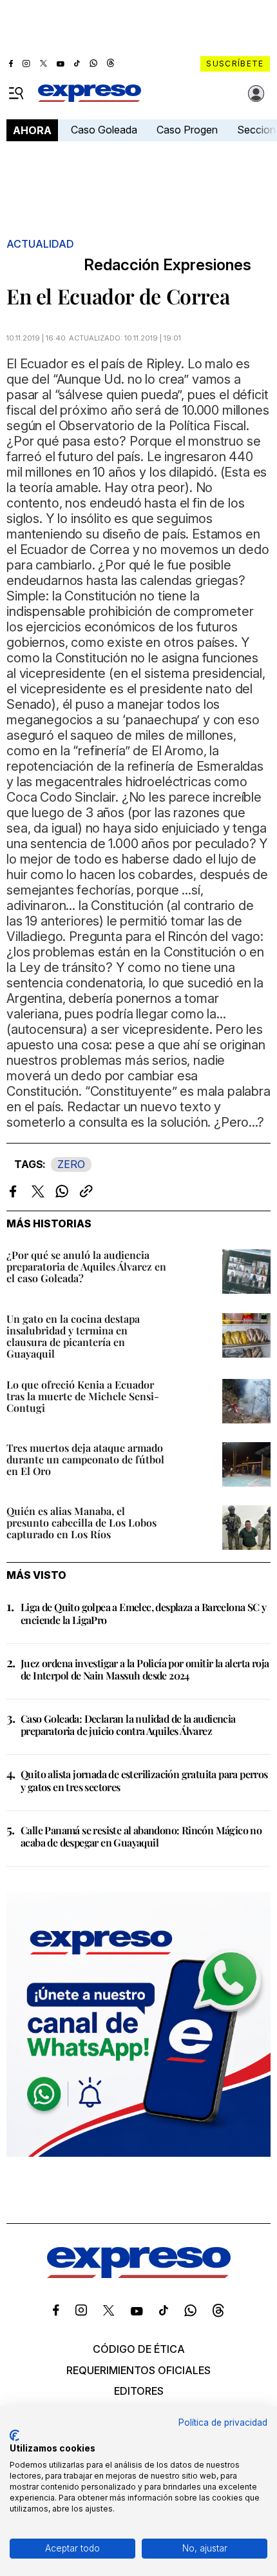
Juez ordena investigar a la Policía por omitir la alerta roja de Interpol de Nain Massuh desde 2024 (145, 1669)
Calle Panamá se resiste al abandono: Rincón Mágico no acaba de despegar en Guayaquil (141, 1836)
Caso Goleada (104, 130)
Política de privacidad (223, 2422)
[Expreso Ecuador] (139, 2274)
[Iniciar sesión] (256, 94)
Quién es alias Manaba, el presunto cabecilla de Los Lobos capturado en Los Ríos (81, 1522)
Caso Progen (187, 130)
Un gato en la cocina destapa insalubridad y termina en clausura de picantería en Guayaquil (73, 1336)
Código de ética (139, 2349)
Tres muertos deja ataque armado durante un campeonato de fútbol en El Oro (85, 1459)
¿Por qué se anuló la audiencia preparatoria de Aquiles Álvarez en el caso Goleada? (86, 1266)
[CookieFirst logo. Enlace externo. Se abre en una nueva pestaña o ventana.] (14, 2435)
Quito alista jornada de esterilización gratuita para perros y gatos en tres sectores (144, 1780)
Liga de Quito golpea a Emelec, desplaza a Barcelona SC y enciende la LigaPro (143, 1613)
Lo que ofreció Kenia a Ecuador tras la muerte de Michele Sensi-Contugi (83, 1396)
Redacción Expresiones (167, 265)
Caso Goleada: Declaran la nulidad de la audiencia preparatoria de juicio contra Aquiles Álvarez (128, 1725)
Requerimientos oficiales (138, 2370)
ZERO (71, 1164)
